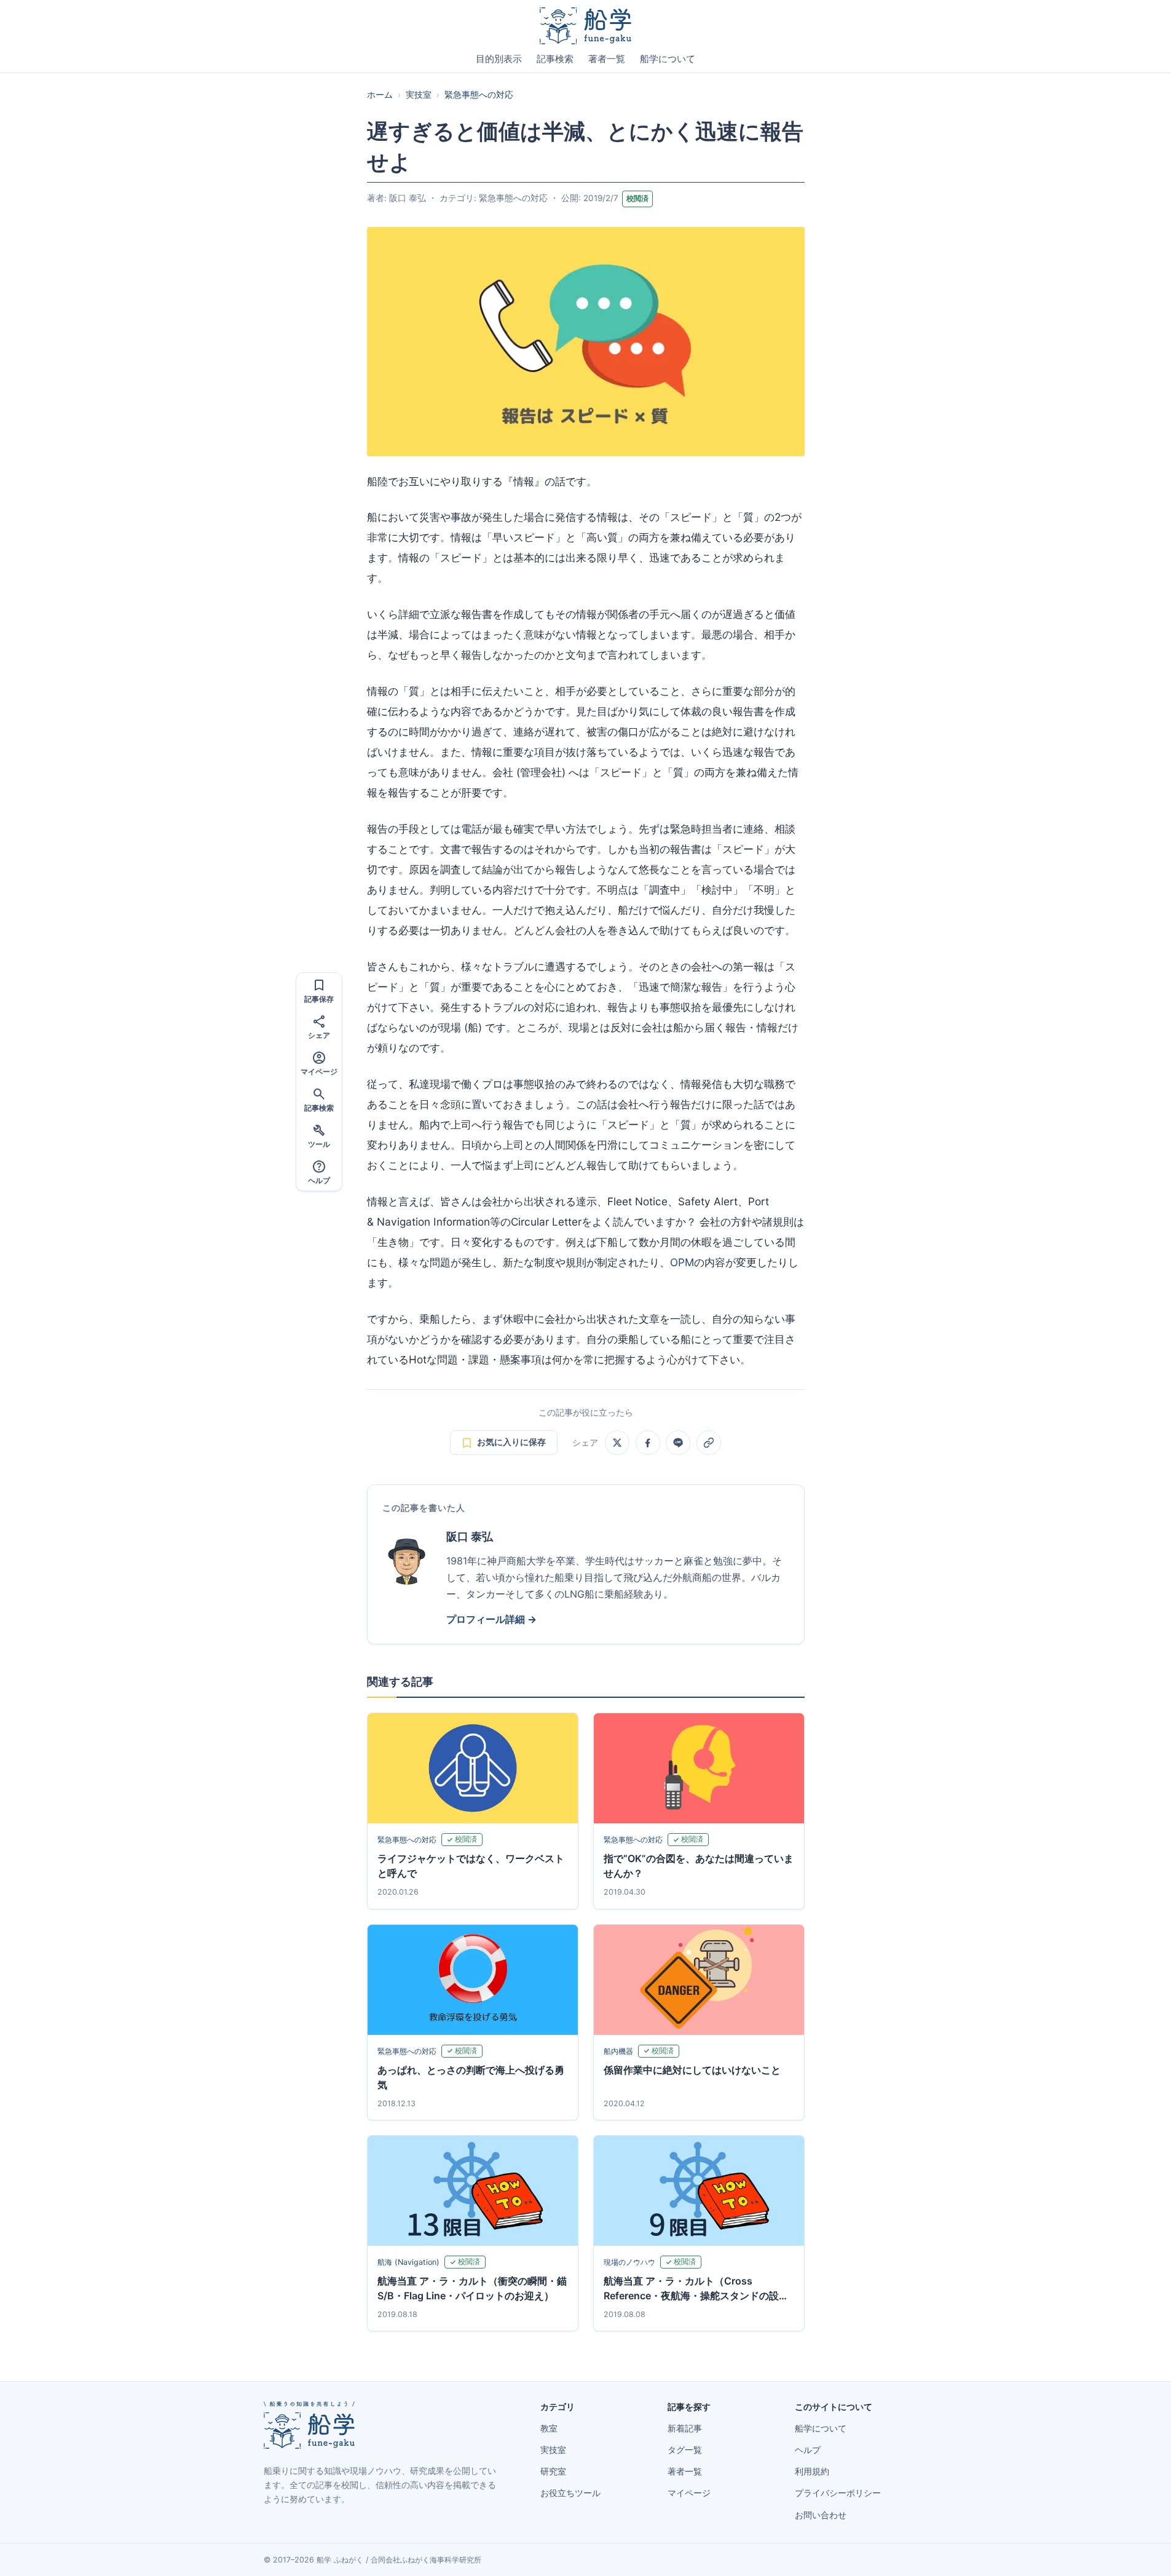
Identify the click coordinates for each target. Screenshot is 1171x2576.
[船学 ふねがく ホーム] (585, 26)
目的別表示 (499, 59)
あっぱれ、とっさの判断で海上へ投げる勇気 (471, 2077)
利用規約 (812, 2471)
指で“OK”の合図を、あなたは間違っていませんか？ (699, 1866)
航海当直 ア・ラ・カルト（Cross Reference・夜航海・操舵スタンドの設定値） (696, 2289)
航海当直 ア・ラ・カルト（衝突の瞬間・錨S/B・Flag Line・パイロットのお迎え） (472, 2288)
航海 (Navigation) (408, 2262)
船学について (668, 59)
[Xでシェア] (617, 1443)
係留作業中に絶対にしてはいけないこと (692, 2070)
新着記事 (685, 2428)
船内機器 (618, 2051)
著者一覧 (607, 59)
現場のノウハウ (629, 2262)
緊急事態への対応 (479, 95)
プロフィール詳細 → (491, 1619)
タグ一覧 (685, 2450)
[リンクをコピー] (709, 1443)
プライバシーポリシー (838, 2493)
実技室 (419, 95)
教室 (549, 2428)
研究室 (553, 2471)
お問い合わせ (821, 2515)
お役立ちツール (570, 2493)
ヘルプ (808, 2450)
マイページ (689, 2493)
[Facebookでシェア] (648, 1443)
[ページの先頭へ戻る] (1143, 2553)
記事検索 (555, 59)
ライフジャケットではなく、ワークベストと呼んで (471, 1866)
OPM (682, 1262)
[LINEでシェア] (678, 1443)
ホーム (380, 95)
